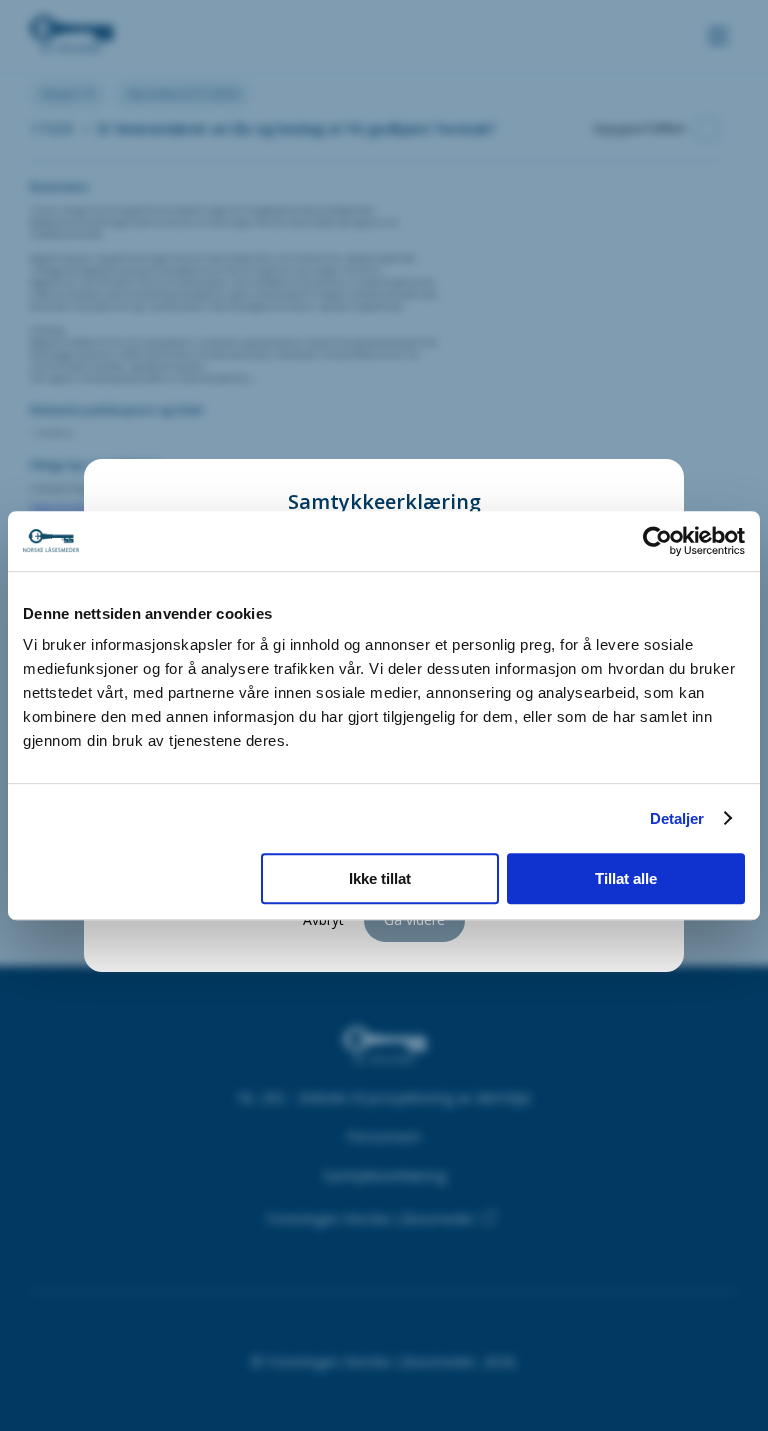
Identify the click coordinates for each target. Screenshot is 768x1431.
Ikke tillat (380, 878)
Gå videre (414, 919)
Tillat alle (626, 878)
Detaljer (677, 818)
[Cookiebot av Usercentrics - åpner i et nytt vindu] (657, 541)
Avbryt (323, 919)
